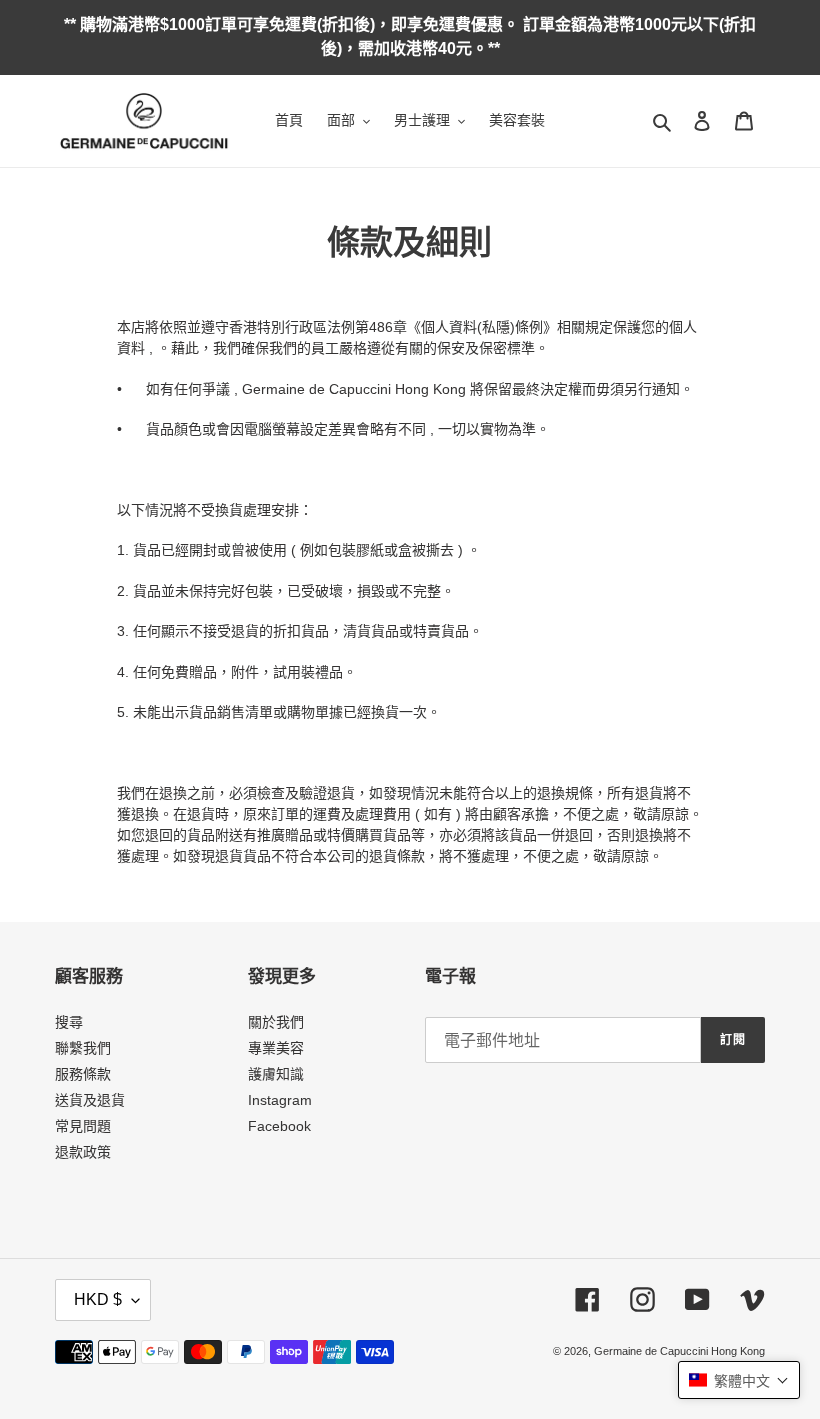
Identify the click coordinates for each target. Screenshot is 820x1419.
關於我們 (276, 1022)
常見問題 (83, 1126)
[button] (739, 1380)
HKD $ (98, 1299)
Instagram (280, 1100)
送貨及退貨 (90, 1100)
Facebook (279, 1126)
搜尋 (69, 1022)
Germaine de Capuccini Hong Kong (679, 1351)
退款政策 (83, 1152)
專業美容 (276, 1048)
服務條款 (83, 1074)
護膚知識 (276, 1074)
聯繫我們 (83, 1048)
